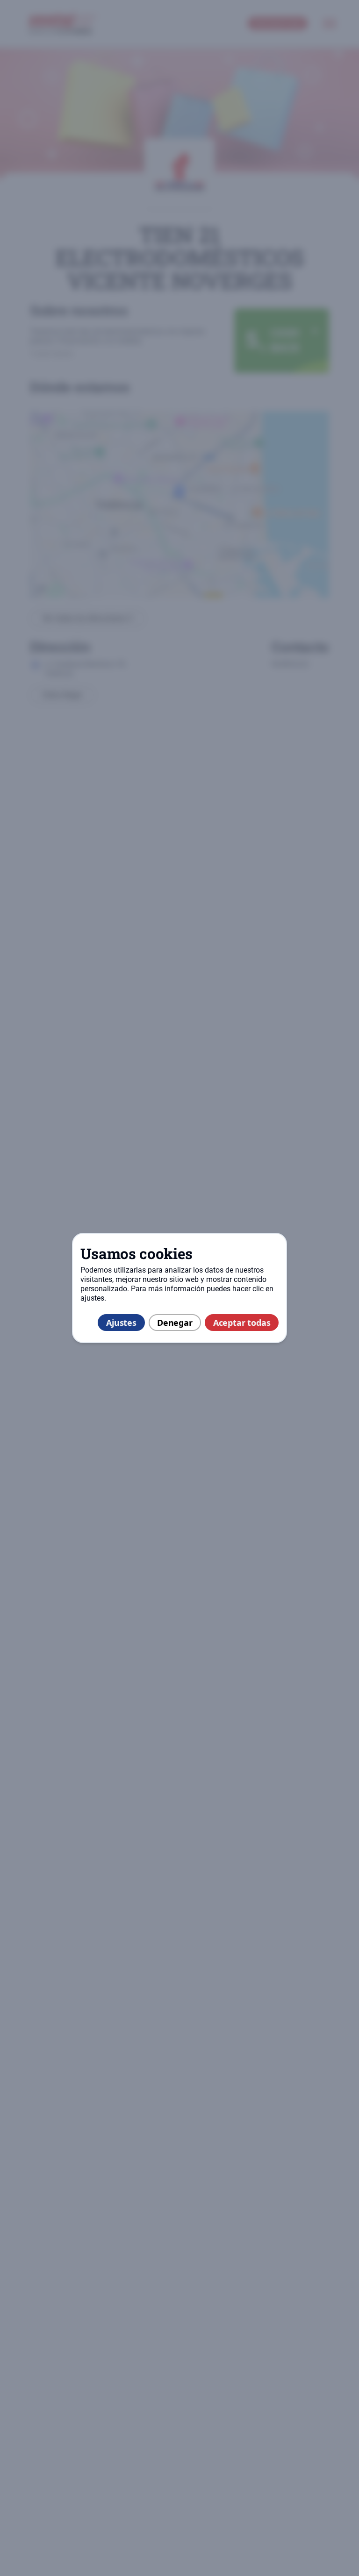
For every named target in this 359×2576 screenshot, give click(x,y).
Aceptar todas (242, 1323)
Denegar (175, 1323)
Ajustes (121, 1323)
